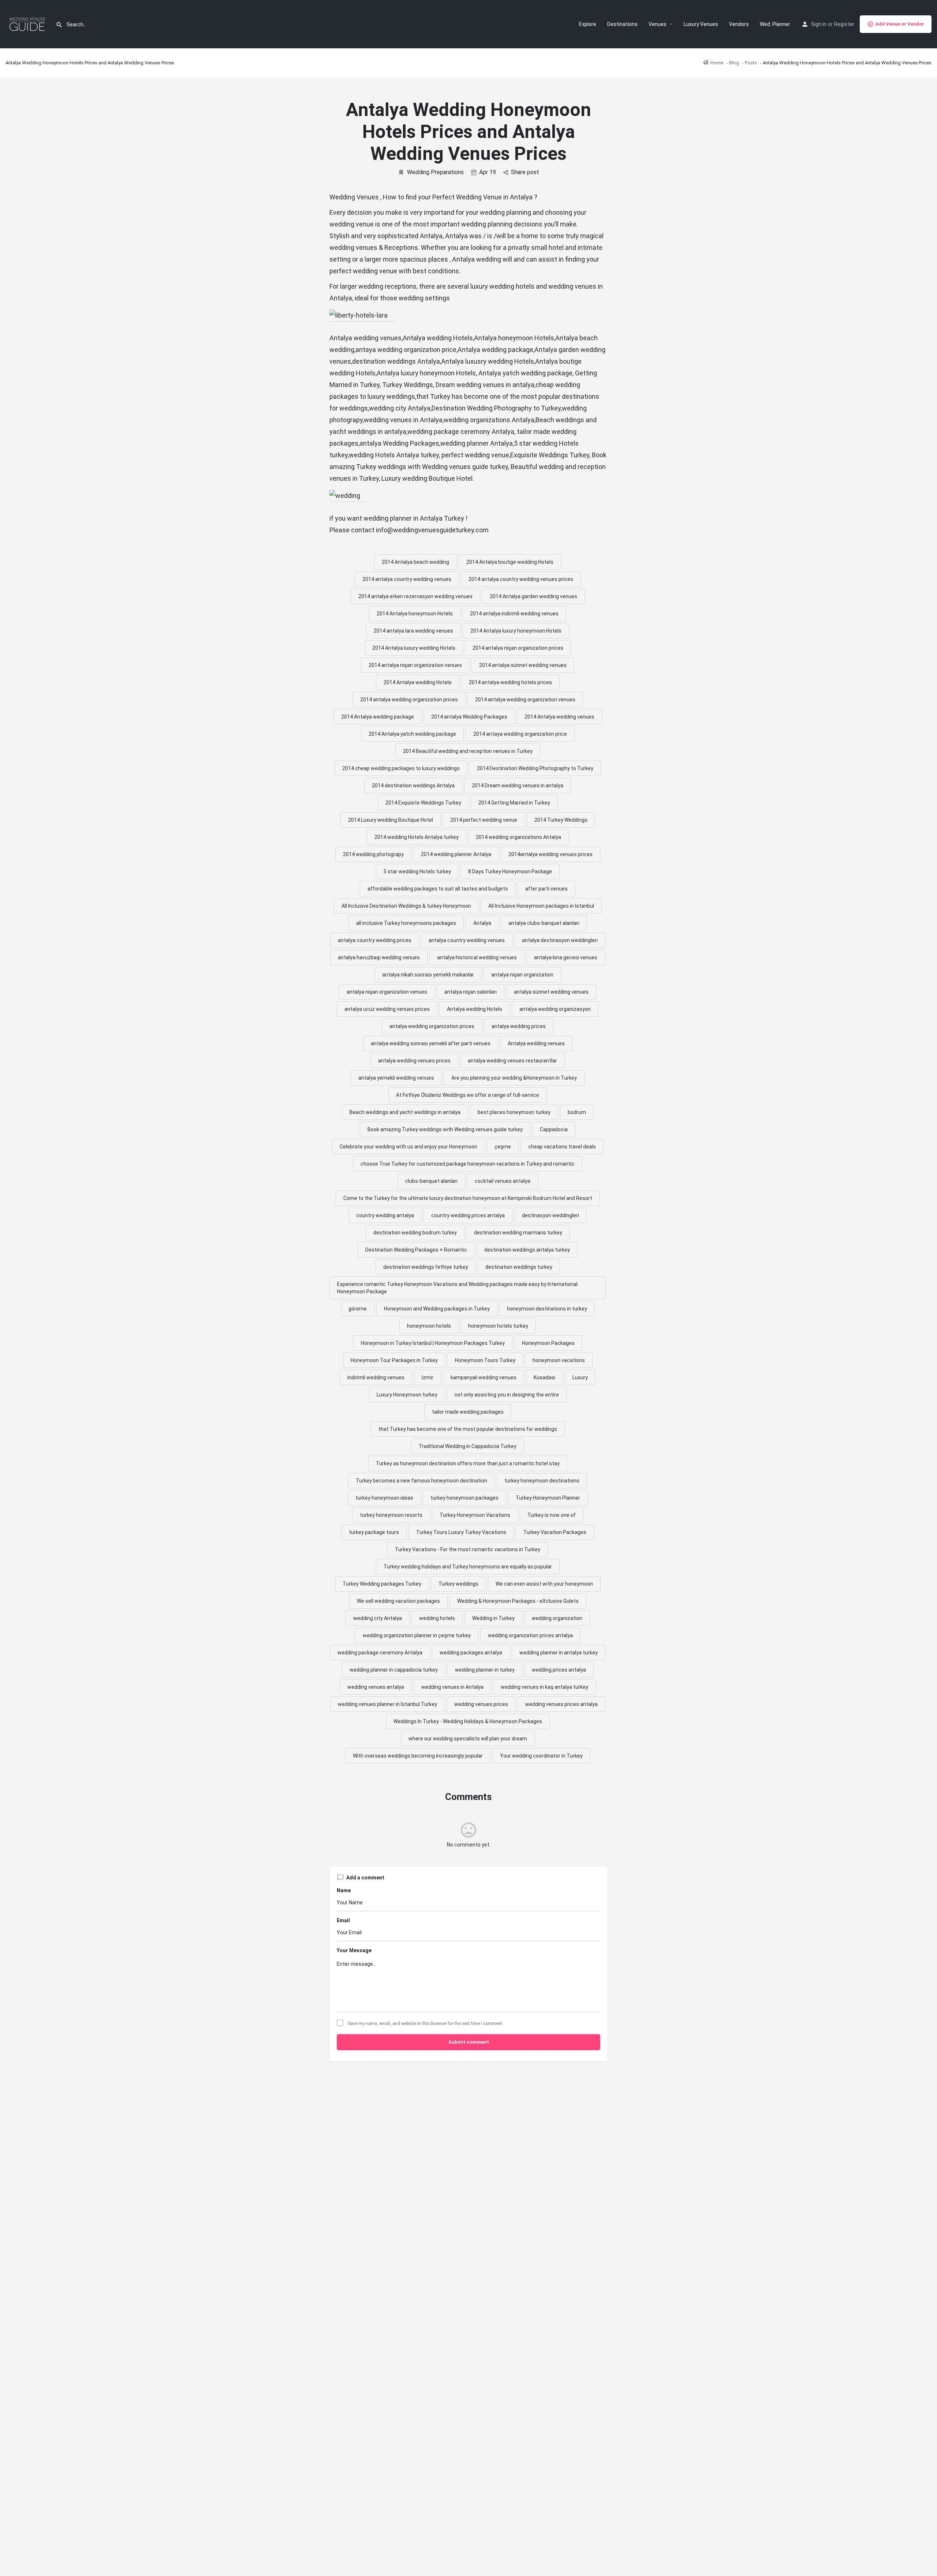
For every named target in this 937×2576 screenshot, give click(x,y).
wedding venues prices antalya (561, 1704)
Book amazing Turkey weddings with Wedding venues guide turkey (445, 1129)
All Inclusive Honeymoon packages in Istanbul (541, 906)
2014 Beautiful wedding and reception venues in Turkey (468, 751)
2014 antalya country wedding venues (407, 579)
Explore (588, 24)
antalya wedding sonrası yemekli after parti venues (431, 1043)
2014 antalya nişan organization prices (518, 648)
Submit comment (469, 2042)
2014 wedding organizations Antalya (518, 837)
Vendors (739, 24)
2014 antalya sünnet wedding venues (523, 665)
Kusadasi (544, 1377)
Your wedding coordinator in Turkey (541, 1756)
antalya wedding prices (519, 1026)
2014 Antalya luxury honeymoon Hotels (516, 631)
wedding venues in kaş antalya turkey (544, 1687)
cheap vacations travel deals (562, 1147)
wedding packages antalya (471, 1653)
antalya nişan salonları (471, 992)
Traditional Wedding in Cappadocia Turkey (468, 1446)
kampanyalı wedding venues (484, 1377)
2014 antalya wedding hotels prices (510, 682)
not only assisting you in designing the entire (507, 1395)
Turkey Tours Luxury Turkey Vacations (461, 1532)
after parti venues (546, 889)
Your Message (354, 1950)
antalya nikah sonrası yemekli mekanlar (428, 975)
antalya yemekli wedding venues (396, 1078)
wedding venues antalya (376, 1687)
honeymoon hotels (429, 1326)
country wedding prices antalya (468, 1215)
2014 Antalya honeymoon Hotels (415, 614)
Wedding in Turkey (493, 1618)
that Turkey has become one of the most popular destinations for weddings (468, 1429)
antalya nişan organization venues (387, 992)
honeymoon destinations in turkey (547, 1309)
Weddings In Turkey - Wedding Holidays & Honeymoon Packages (468, 1721)
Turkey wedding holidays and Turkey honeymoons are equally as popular (468, 1567)
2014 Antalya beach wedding (415, 562)
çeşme (503, 1147)
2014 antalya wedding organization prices (409, 700)
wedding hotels (437, 1618)
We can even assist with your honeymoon (544, 1584)
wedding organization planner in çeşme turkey (417, 1635)
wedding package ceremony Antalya (380, 1653)
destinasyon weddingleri (550, 1215)
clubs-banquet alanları (431, 1181)
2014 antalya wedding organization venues (525, 700)
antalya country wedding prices (375, 940)
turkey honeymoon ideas (384, 1498)
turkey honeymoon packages (464, 1498)
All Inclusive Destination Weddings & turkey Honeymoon (406, 906)
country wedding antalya (385, 1215)
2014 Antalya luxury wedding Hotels (414, 648)
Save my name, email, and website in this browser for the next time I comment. (425, 2024)
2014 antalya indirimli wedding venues (514, 614)
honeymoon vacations (559, 1360)
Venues (658, 24)
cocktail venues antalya (503, 1181)
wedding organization (557, 1618)
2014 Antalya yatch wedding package (412, 734)
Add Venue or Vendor (900, 24)
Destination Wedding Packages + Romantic (416, 1250)
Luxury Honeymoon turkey (407, 1395)
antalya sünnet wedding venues (551, 992)
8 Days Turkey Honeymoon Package (510, 871)
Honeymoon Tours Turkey (485, 1360)
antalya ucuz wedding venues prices (387, 1009)
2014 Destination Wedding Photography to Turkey (535, 768)
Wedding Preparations (435, 172)
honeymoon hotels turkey (498, 1326)
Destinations (622, 24)
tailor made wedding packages (468, 1412)
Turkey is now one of (552, 1515)
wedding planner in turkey (485, 1670)
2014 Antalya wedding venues (559, 717)
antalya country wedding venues (467, 940)
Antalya (482, 923)
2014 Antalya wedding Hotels (418, 682)
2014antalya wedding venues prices (550, 854)
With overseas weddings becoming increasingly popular (418, 1756)
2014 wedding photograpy (373, 854)
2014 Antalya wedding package (378, 717)
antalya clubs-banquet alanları (544, 923)
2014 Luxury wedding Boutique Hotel (391, 820)
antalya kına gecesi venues (566, 957)
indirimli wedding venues (376, 1377)
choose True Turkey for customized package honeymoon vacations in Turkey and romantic (468, 1164)
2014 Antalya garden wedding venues (533, 596)
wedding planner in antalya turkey (559, 1653)
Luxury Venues (701, 24)
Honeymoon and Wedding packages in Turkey (437, 1309)
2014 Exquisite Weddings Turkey (423, 803)
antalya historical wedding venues (477, 957)
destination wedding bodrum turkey (415, 1233)
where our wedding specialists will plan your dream (468, 1739)
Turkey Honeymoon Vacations (475, 1515)
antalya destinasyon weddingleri (560, 940)
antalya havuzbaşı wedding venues (379, 957)
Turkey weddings (458, 1584)
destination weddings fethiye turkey (426, 1267)
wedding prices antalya (559, 1670)
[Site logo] (28, 24)
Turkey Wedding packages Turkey (382, 1584)
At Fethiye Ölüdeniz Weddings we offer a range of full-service (468, 1095)
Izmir (428, 1377)
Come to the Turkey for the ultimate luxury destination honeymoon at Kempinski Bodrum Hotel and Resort (468, 1198)
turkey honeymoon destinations (542, 1481)
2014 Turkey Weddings (561, 820)
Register (844, 24)
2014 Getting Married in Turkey (514, 803)
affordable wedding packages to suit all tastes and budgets (438, 889)
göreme (358, 1309)
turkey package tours (374, 1532)
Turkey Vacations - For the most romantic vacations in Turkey (468, 1549)
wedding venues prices (481, 1704)
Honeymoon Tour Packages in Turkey (394, 1360)
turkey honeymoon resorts (391, 1515)
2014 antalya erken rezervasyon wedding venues (415, 596)
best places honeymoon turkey (514, 1112)
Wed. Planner (775, 24)
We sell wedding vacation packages (398, 1601)
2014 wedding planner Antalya (456, 854)
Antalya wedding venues (536, 1043)
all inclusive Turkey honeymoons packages (406, 923)
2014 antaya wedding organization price (520, 734)
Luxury (580, 1377)
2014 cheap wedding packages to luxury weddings (401, 768)
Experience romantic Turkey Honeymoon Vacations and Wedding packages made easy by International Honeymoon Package (457, 1288)
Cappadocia (554, 1129)
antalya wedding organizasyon (555, 1009)
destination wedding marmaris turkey (518, 1233)
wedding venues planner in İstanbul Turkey (387, 1704)
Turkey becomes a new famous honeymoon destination (421, 1481)
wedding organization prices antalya (530, 1635)
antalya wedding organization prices (432, 1026)
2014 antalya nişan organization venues (415, 665)
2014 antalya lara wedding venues (413, 631)
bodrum (577, 1112)
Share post (525, 172)
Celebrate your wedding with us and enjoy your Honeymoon (408, 1147)
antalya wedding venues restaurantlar (512, 1061)
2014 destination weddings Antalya (413, 785)
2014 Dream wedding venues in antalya (518, 785)
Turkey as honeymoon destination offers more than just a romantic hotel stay (468, 1463)
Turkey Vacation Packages (555, 1532)
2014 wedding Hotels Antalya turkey (417, 837)
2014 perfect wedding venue (484, 820)
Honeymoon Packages (548, 1343)
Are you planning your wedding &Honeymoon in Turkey (514, 1078)
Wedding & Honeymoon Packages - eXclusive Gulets (518, 1601)
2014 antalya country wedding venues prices (521, 579)
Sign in (819, 24)
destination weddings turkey (519, 1267)
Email (343, 1920)
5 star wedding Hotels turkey (417, 871)
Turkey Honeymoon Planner (548, 1498)
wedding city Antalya (378, 1618)
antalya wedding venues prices (414, 1061)
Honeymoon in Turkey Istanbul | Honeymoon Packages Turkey (433, 1343)
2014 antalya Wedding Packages (469, 717)
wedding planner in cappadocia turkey (394, 1670)
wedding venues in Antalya (452, 1687)
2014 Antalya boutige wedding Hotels (510, 562)
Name (344, 1890)
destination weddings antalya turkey (527, 1250)
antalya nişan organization (522, 975)
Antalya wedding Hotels (475, 1009)
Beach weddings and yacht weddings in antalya (405, 1112)
